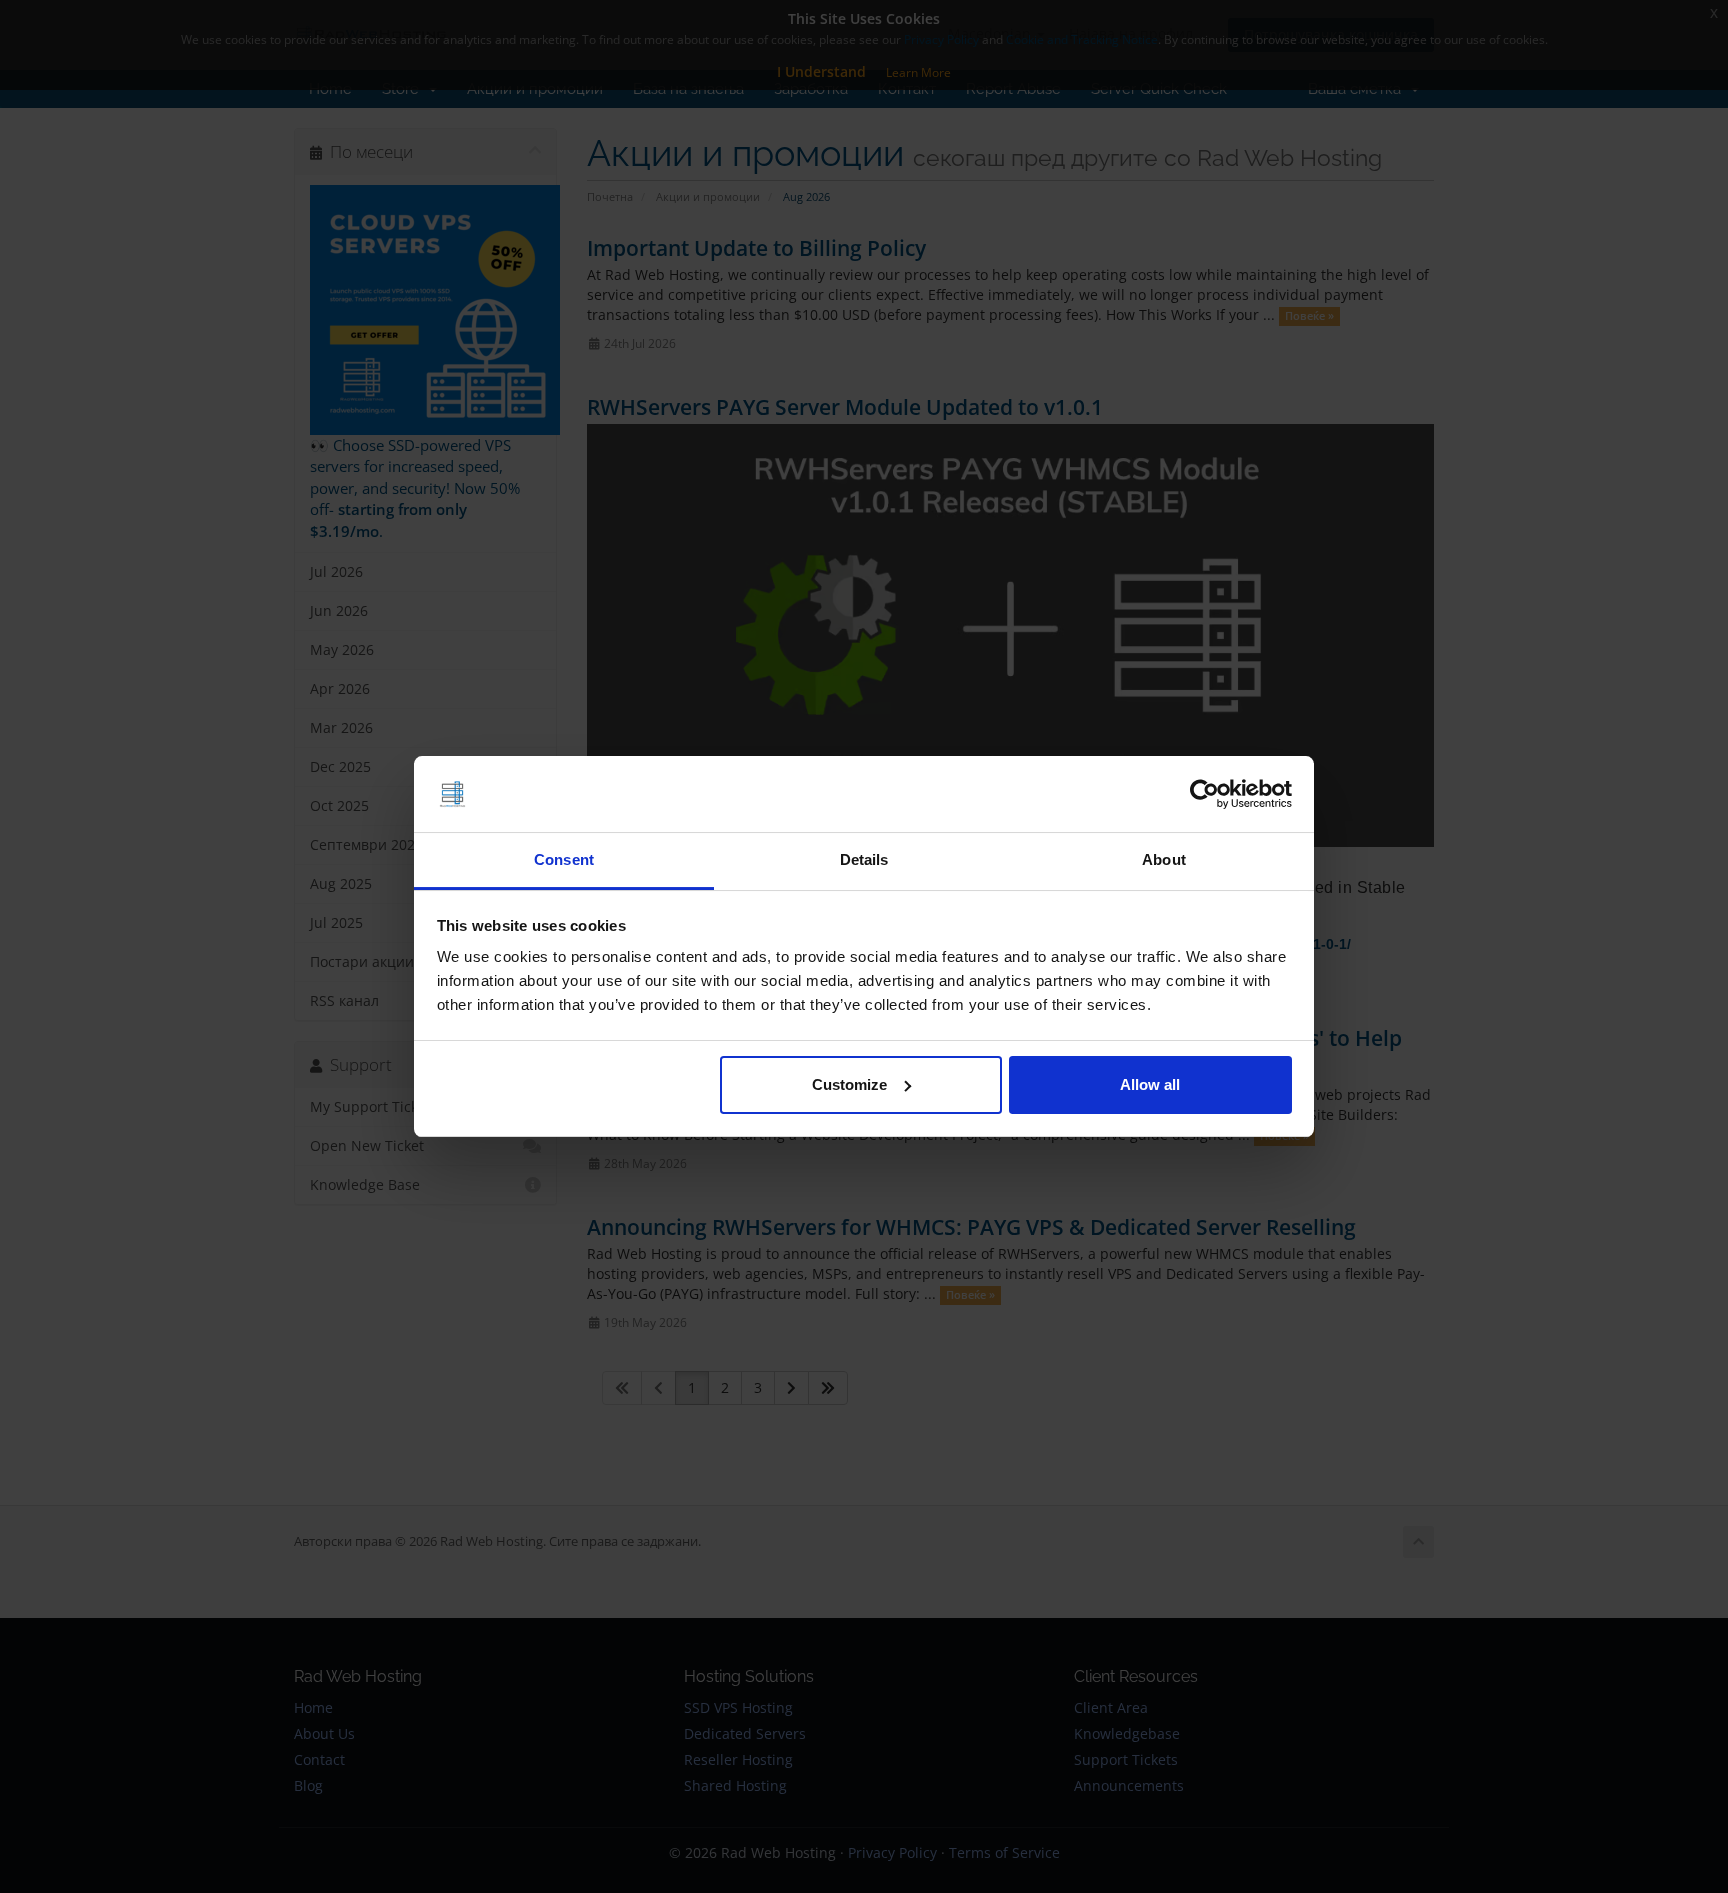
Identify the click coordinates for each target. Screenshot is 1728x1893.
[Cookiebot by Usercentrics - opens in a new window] (1204, 794)
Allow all (1150, 1084)
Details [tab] (864, 859)
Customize (849, 1084)
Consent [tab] (564, 859)
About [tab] (1164, 859)
